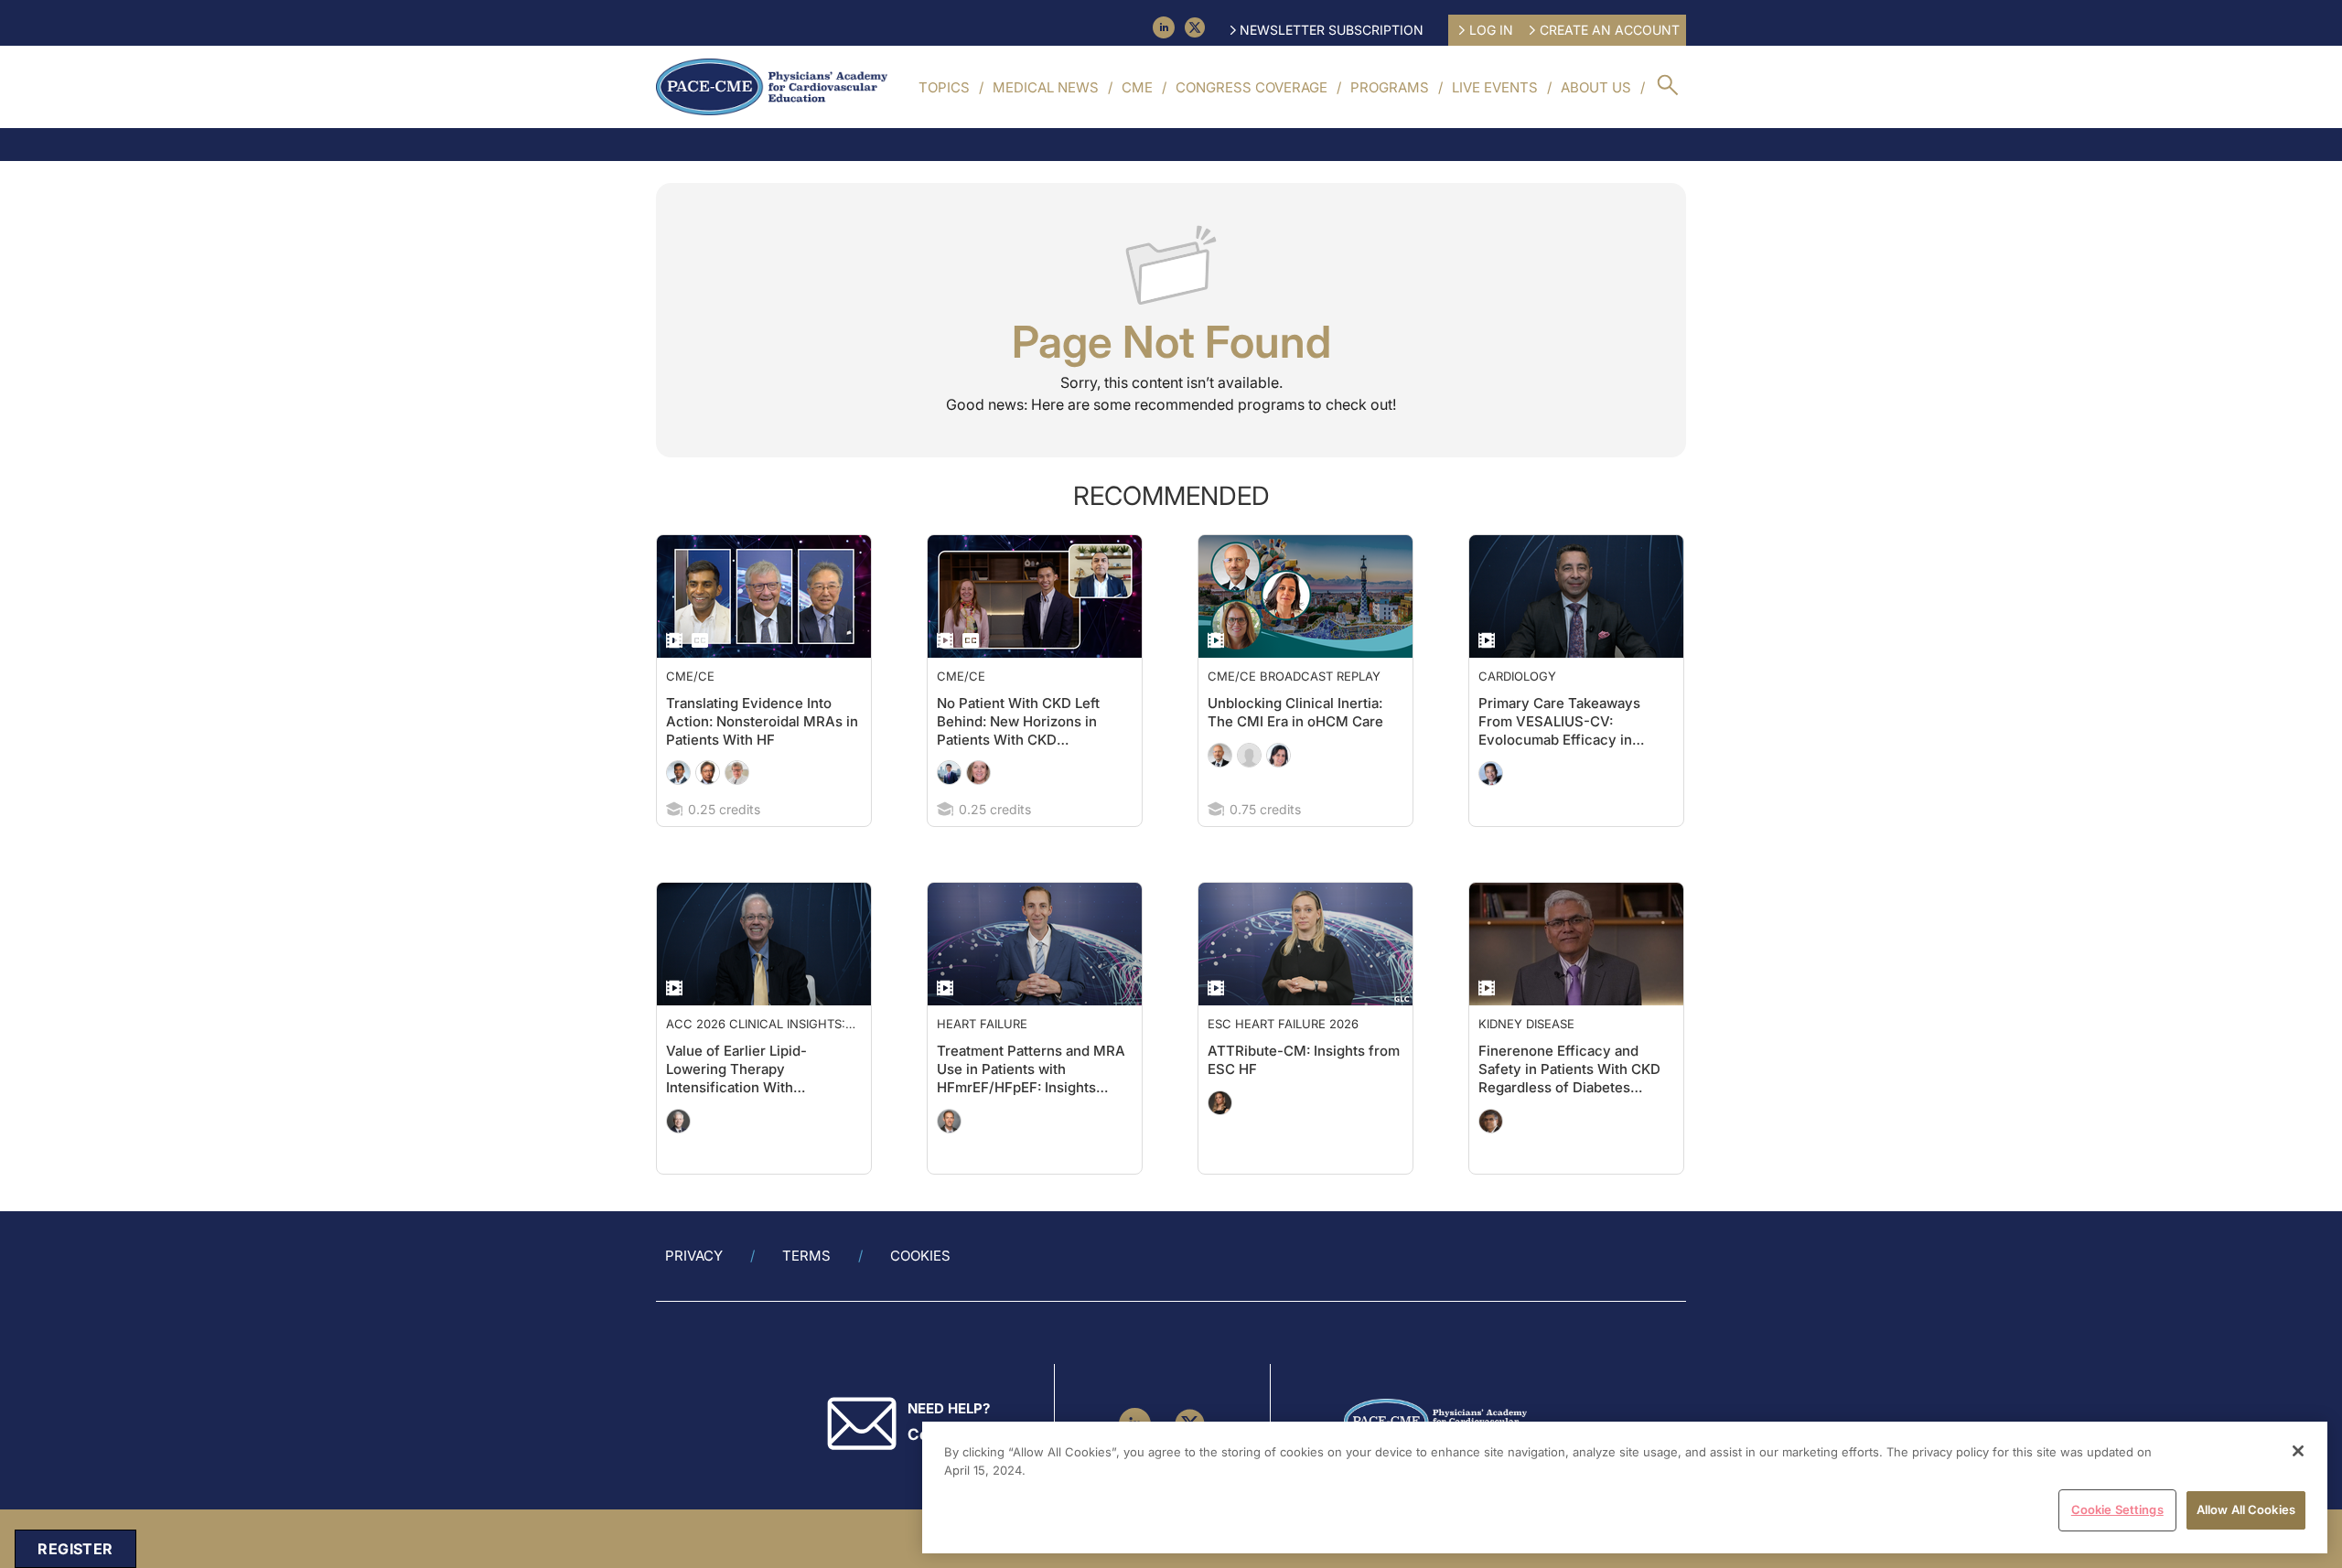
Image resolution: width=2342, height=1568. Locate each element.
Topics (944, 87)
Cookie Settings (2117, 1509)
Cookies (920, 1256)
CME (1137, 87)
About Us (1596, 87)
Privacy (694, 1256)
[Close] (2298, 1451)
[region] (1625, 1487)
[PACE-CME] (772, 87)
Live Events (1495, 87)
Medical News (1046, 87)
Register (75, 1549)
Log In (1491, 30)
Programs (1390, 87)
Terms (806, 1256)
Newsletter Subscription (1332, 30)
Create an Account (1610, 30)
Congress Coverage (1252, 87)
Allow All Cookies (2246, 1509)
